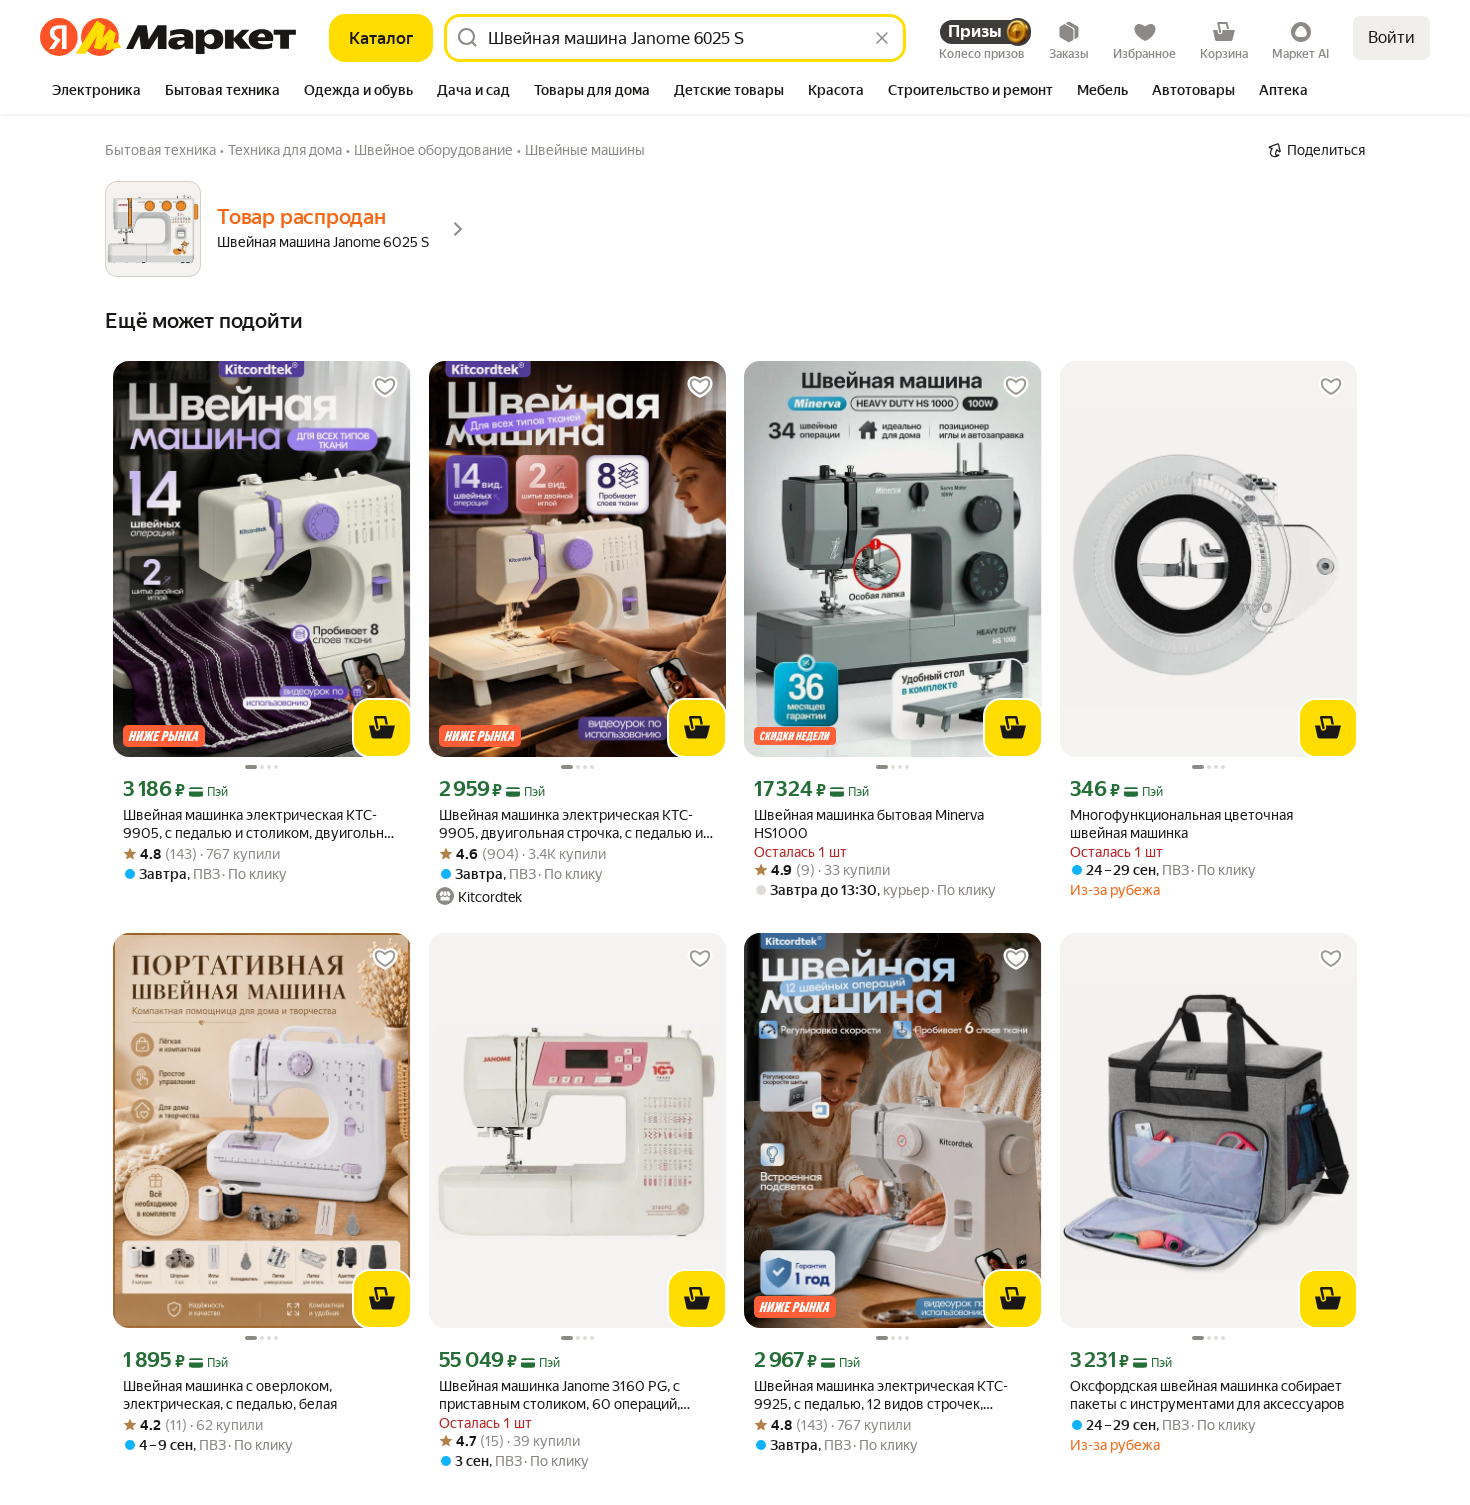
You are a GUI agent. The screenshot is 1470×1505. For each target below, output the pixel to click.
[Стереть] (882, 38)
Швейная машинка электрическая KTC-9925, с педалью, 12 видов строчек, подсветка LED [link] (881, 1395)
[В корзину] (382, 728)
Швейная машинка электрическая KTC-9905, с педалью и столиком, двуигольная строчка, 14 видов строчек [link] (260, 824)
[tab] (96, 92)
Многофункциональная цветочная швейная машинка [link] (1181, 824)
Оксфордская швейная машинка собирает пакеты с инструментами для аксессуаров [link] (1207, 1395)
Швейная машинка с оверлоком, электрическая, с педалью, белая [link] (230, 1395)
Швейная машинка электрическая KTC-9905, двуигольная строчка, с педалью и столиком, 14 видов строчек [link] (571, 824)
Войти (1391, 37)
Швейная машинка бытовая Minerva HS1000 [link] (869, 824)
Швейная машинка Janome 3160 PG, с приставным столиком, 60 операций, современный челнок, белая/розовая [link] (561, 1395)
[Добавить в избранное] (385, 387)
